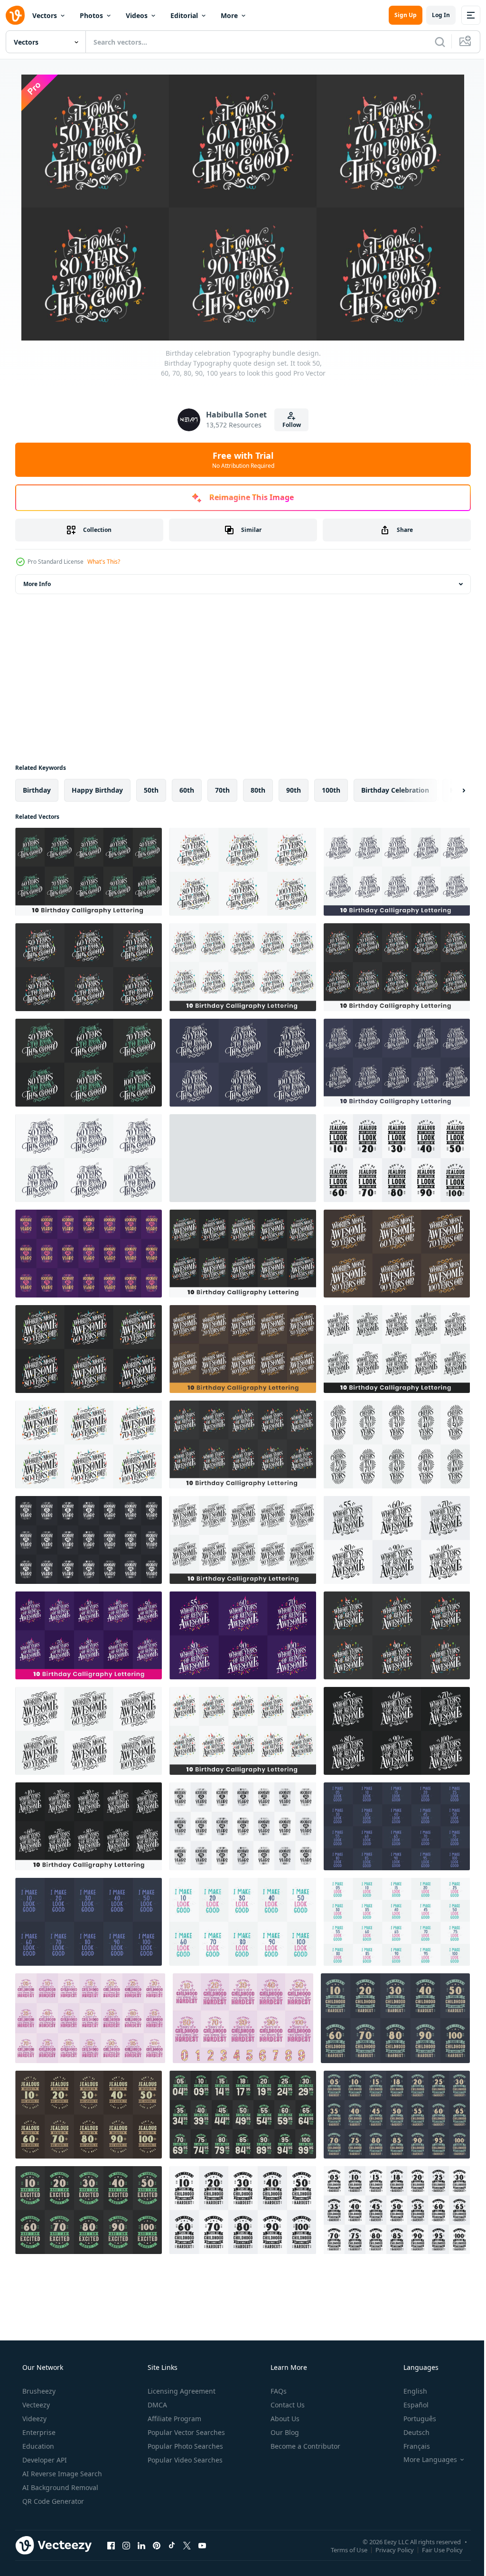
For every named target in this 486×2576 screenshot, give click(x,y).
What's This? (104, 562)
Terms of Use (342, 2549)
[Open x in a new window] (187, 2545)
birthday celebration (395, 790)
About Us (284, 2419)
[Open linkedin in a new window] (141, 2545)
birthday (37, 790)
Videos (137, 15)
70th (222, 790)
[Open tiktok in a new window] (172, 2545)
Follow (288, 425)
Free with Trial (239, 460)
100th (331, 790)
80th (258, 790)
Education (37, 2446)
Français (411, 2446)
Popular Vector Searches (185, 2432)
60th (187, 790)
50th (151, 790)
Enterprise (38, 2432)
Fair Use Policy (435, 2549)
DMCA (156, 2405)
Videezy (33, 2419)
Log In (434, 15)
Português (414, 2419)
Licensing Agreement (181, 2391)
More (229, 15)
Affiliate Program (173, 2419)
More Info (37, 584)
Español (410, 2405)
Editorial (184, 15)
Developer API (44, 2460)
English (409, 2391)
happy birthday (97, 790)
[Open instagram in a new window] (126, 2545)
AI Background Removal (59, 2487)
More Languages (424, 2460)
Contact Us (287, 2405)
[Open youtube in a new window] (202, 2545)
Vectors (45, 15)
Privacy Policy (388, 2549)
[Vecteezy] (15, 15)
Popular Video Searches (184, 2460)
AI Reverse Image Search (61, 2474)
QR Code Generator (52, 2501)
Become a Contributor (304, 2446)
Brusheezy (38, 2391)
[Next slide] (449, 790)
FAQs (278, 2391)
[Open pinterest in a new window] (157, 2545)
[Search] (433, 42)
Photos (91, 15)
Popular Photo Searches (184, 2446)
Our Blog (284, 2432)
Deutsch (410, 2432)
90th (294, 790)
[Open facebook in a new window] (111, 2545)
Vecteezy (35, 2405)
